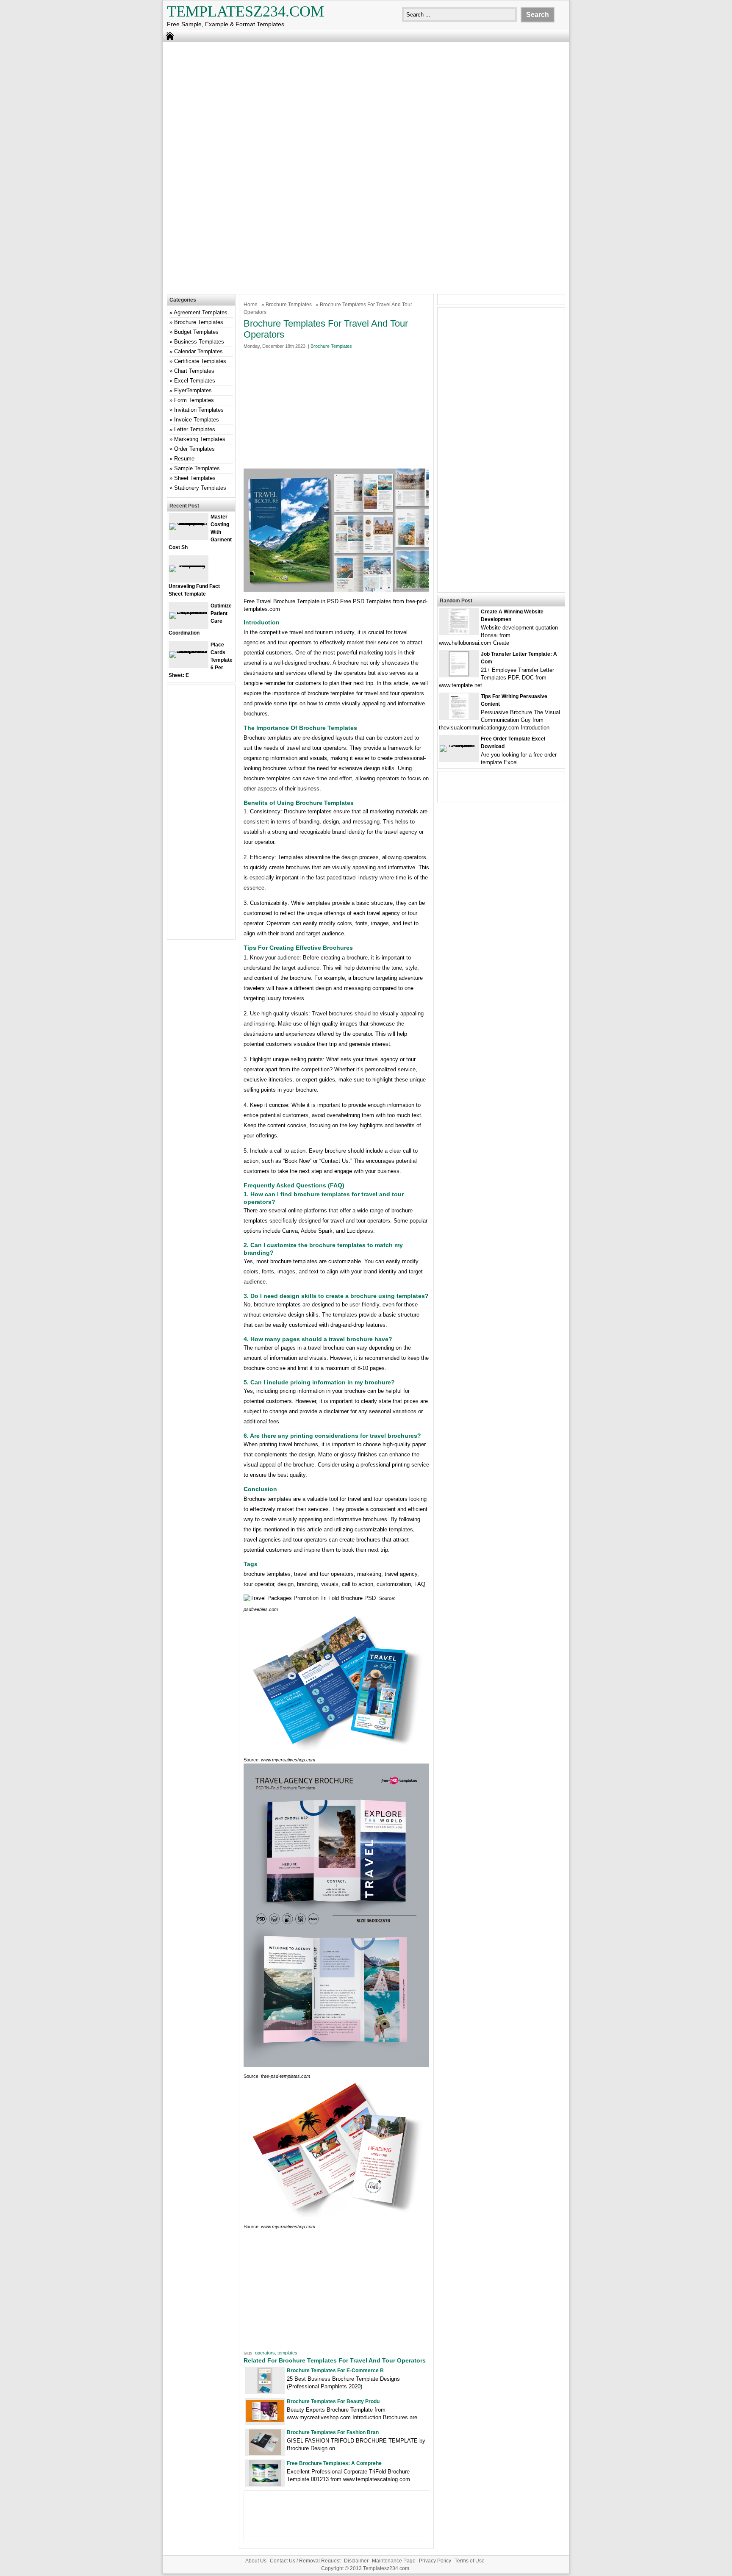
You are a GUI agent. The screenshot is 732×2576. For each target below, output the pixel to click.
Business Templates (199, 342)
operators (265, 2353)
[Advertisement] (366, 108)
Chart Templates (194, 371)
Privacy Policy (435, 2561)
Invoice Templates (197, 420)
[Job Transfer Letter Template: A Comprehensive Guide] (459, 675)
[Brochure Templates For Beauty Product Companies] (265, 2420)
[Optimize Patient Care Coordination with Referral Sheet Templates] (189, 612)
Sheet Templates (195, 478)
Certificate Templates (200, 361)
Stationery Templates (200, 488)
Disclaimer (356, 2561)
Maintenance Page (394, 2561)
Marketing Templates (200, 439)
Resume (184, 459)
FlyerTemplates (193, 390)
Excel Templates (195, 381)
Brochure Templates (289, 305)
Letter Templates (195, 429)
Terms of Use (470, 2561)
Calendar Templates (198, 351)
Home (251, 305)
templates (287, 2353)
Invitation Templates (199, 410)
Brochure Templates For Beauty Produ (333, 2401)
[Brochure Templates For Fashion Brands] (265, 2453)
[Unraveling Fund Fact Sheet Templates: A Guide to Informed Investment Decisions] (189, 565)
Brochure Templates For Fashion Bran (333, 2432)
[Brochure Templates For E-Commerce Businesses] (265, 2391)
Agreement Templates (201, 312)
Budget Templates (196, 332)
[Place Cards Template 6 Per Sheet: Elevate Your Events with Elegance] (189, 651)
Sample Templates (197, 468)
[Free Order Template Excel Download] (459, 745)
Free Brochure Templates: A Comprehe (334, 2463)
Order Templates (194, 449)
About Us (256, 2561)
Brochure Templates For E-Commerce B (335, 2371)
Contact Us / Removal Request (305, 2561)
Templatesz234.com (245, 11)
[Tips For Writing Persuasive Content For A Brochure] (459, 717)
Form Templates (194, 400)
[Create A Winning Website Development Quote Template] (459, 632)
